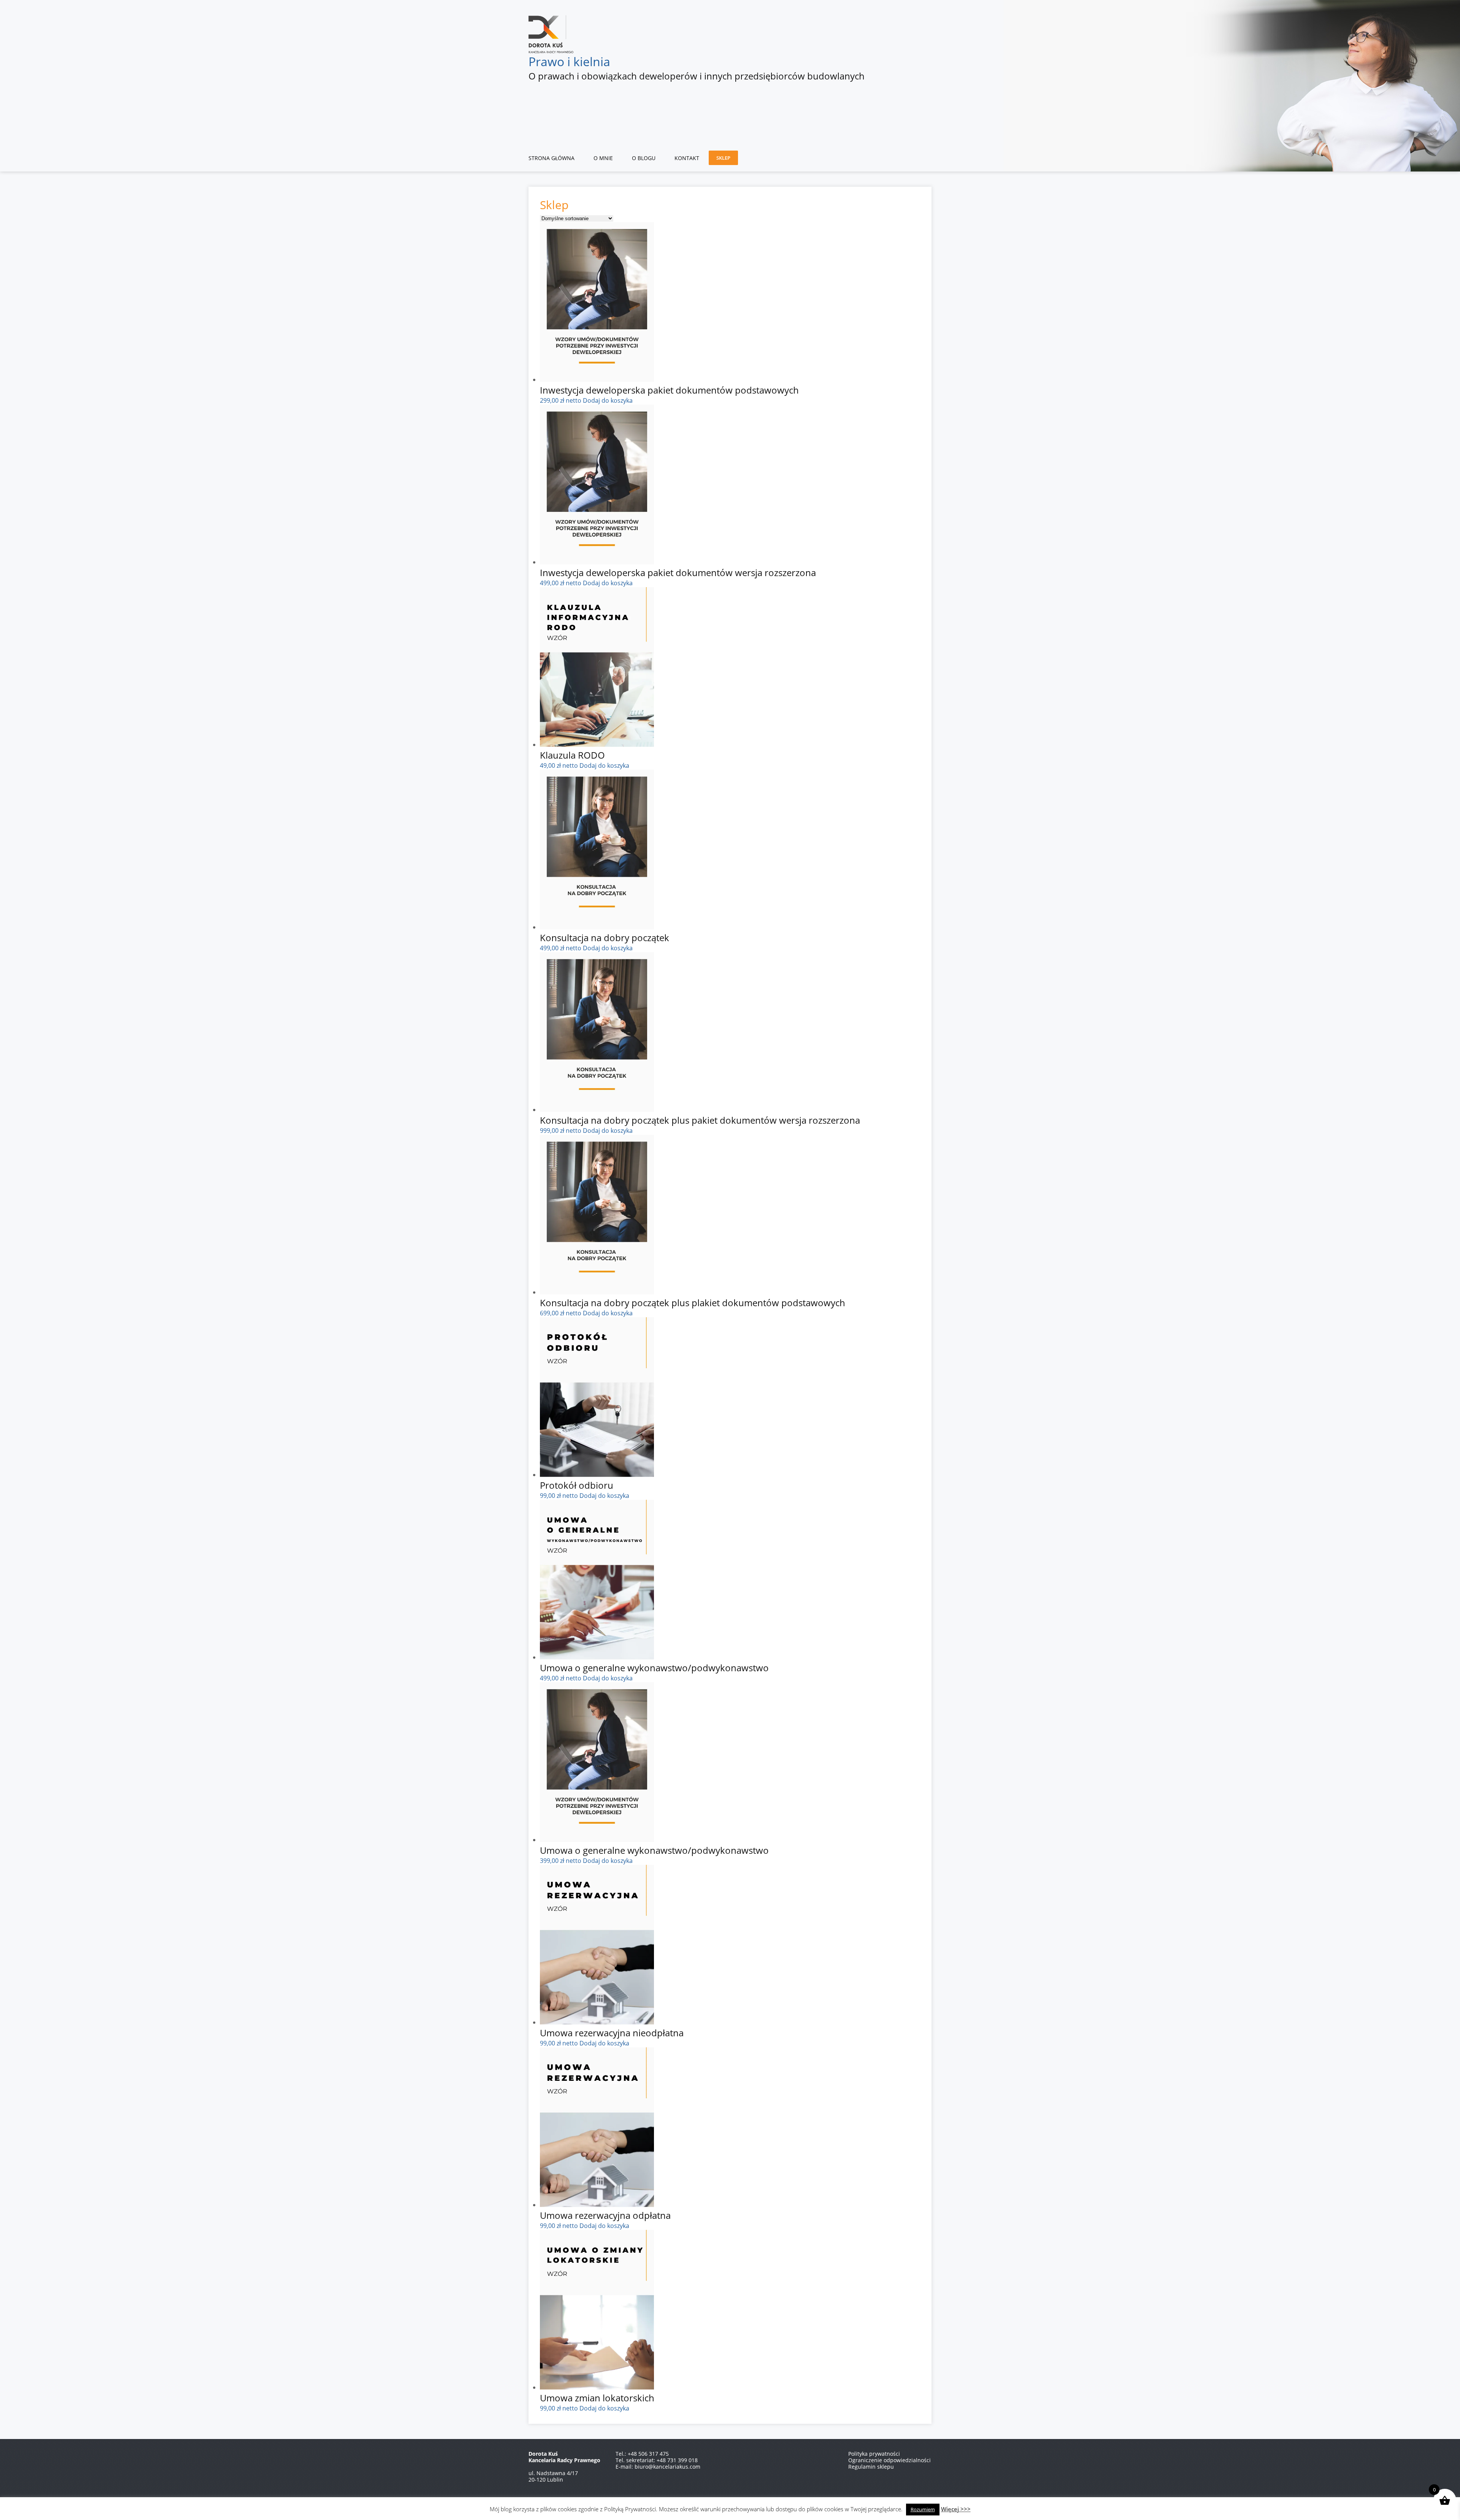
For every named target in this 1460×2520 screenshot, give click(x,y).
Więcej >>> (956, 2509)
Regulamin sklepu (871, 2467)
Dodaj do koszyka (608, 400)
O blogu (644, 158)
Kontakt (687, 158)
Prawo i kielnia (569, 61)
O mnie (603, 158)
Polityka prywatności (874, 2454)
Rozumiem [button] (923, 2509)
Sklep (723, 158)
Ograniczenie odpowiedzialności (889, 2460)
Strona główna (551, 158)
